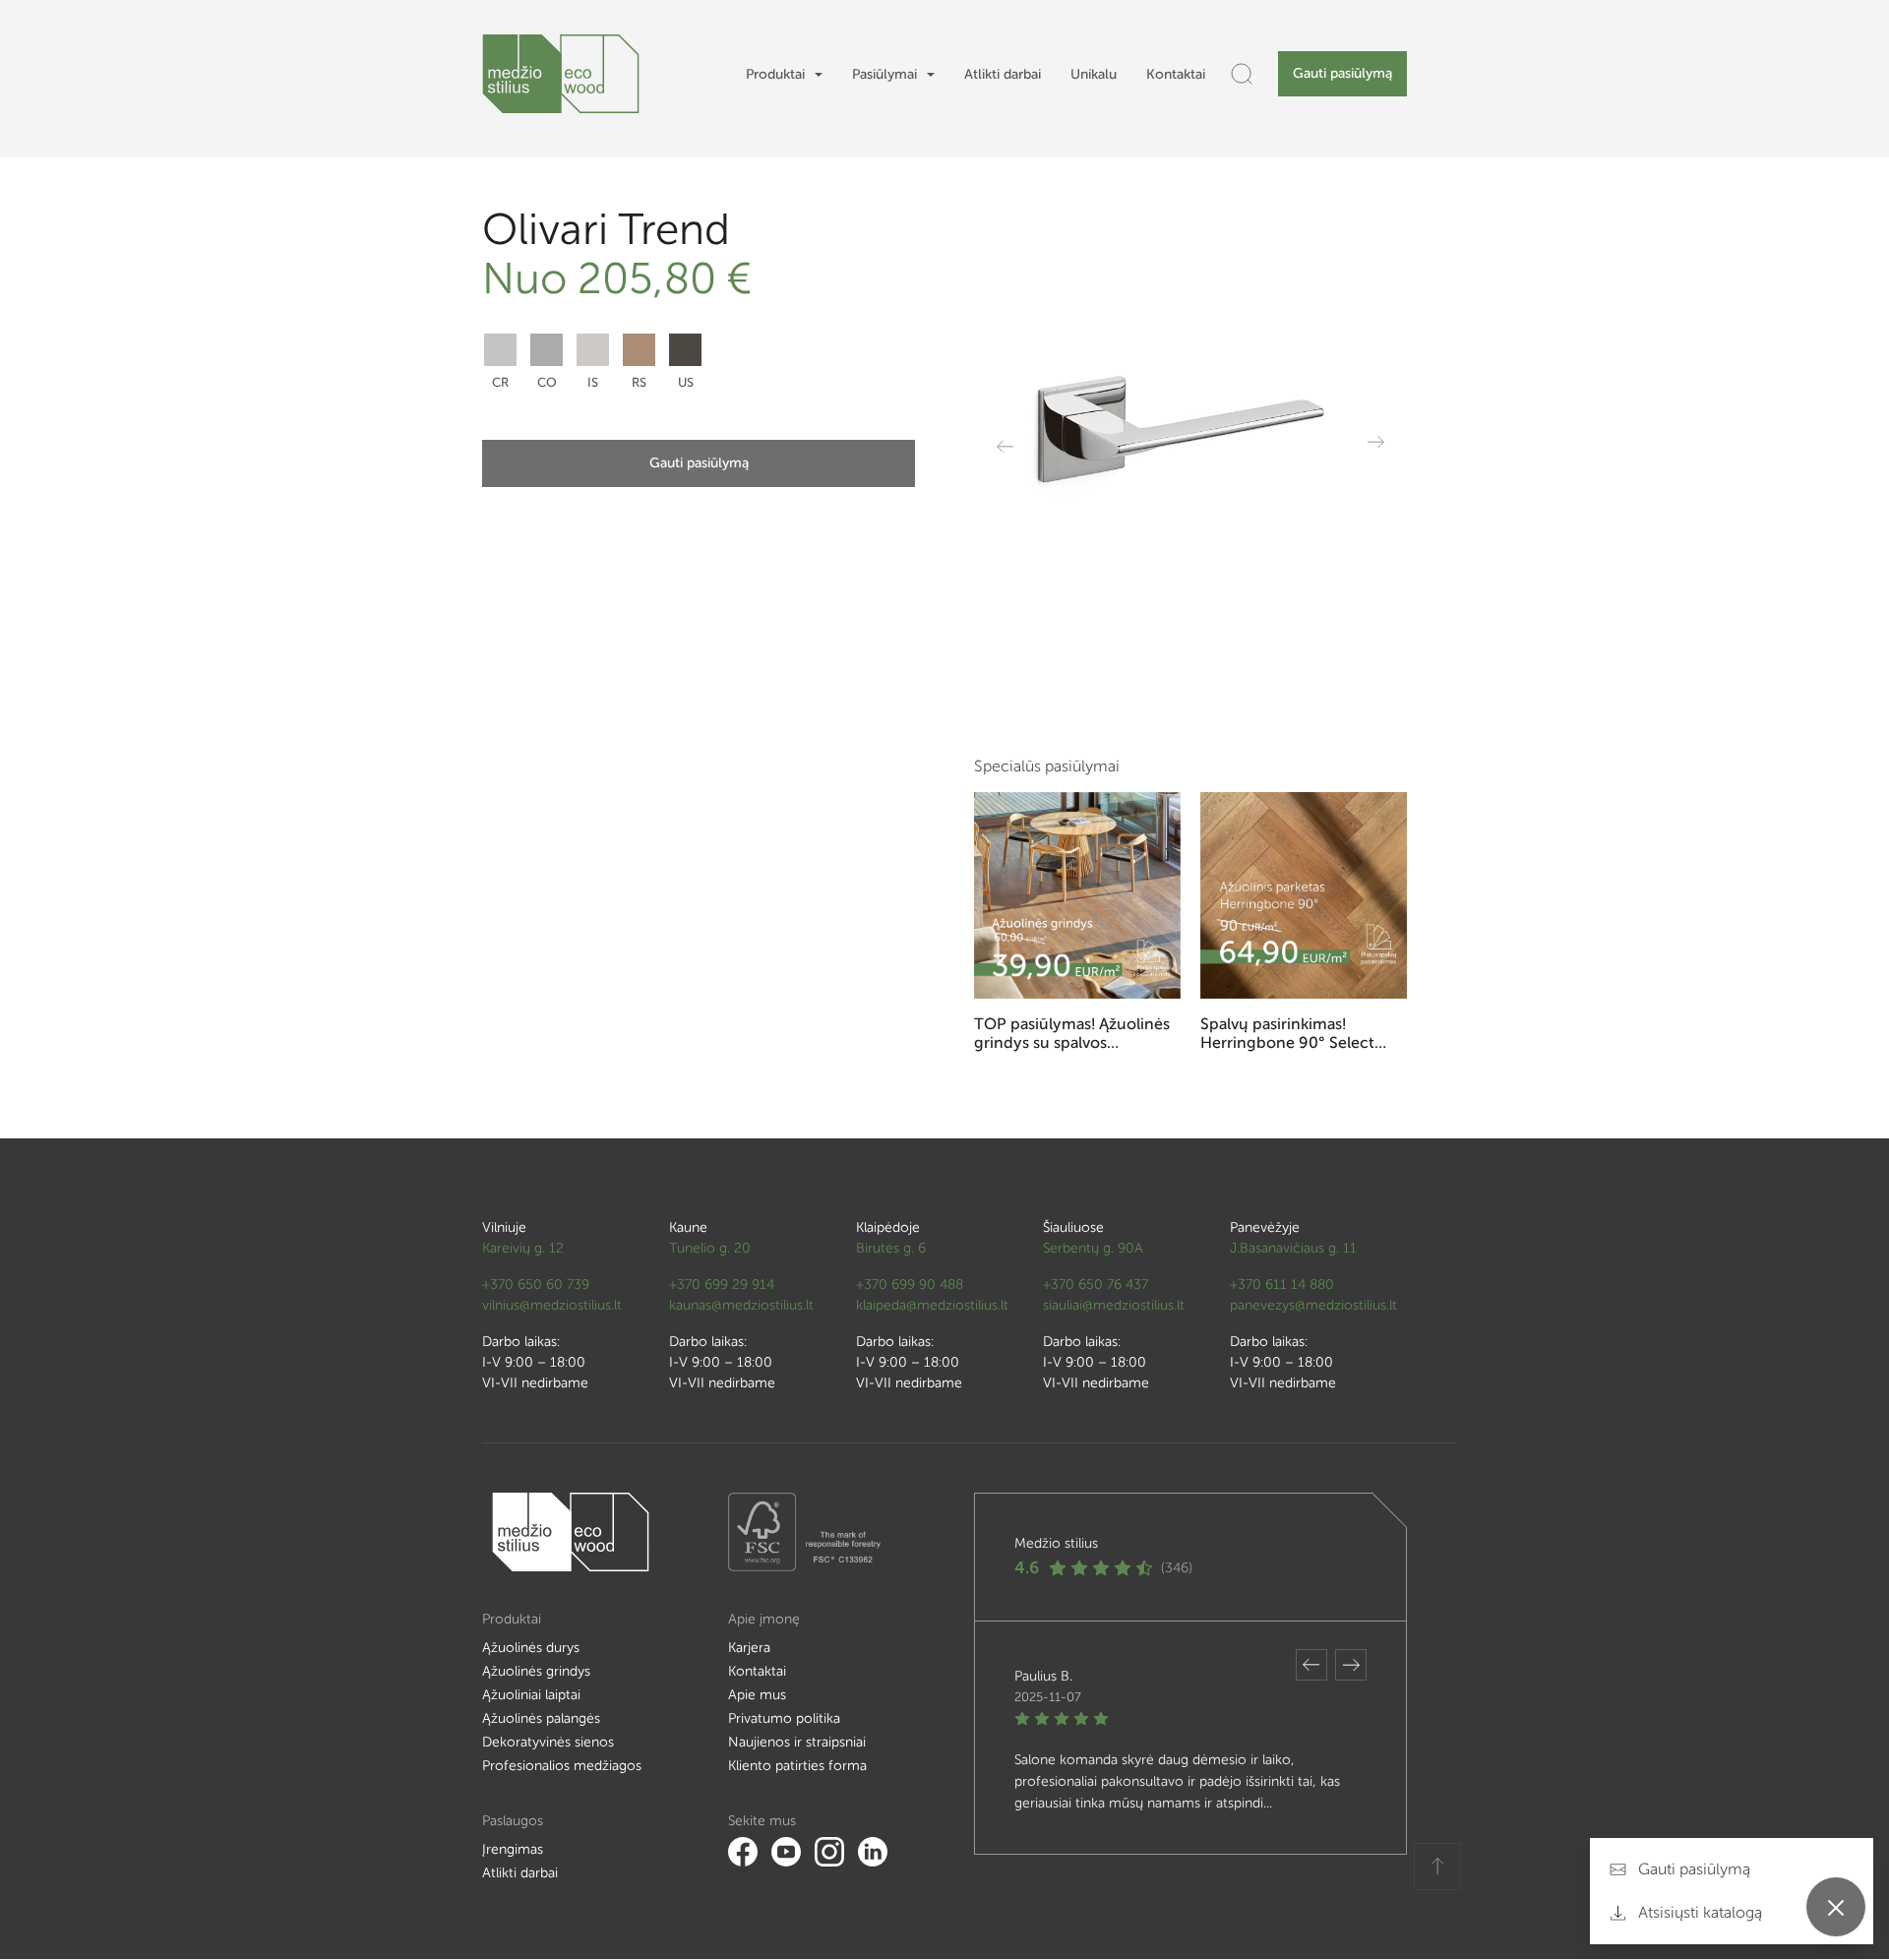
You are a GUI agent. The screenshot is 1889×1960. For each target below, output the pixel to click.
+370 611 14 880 (1282, 1285)
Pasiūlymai (884, 74)
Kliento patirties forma (797, 1766)
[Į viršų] (1437, 1867)
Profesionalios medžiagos (562, 1766)
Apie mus (757, 1695)
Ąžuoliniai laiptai (531, 1695)
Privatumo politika (784, 1718)
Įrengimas (513, 1849)
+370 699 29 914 (722, 1285)
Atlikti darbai (1003, 74)
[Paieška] (1242, 74)
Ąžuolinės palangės (541, 1718)
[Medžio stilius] (561, 74)
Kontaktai (1176, 74)
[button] (1311, 1665)
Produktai (775, 74)
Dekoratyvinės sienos (548, 1742)
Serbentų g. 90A (1093, 1248)
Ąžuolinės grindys (536, 1671)
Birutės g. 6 (891, 1248)
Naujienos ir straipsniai (797, 1742)
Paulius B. (1043, 1676)
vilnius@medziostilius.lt (552, 1305)
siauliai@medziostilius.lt (1114, 1305)
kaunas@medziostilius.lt (741, 1305)
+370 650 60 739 (536, 1285)
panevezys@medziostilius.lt (1313, 1305)
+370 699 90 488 (910, 1285)
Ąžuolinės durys (531, 1648)
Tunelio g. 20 (710, 1248)
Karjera (749, 1648)
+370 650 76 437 (1096, 1285)
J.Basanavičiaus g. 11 (1293, 1248)
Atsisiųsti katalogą (1698, 1912)
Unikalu (1094, 74)
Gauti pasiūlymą (1342, 73)
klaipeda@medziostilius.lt (932, 1305)
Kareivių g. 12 (523, 1248)
